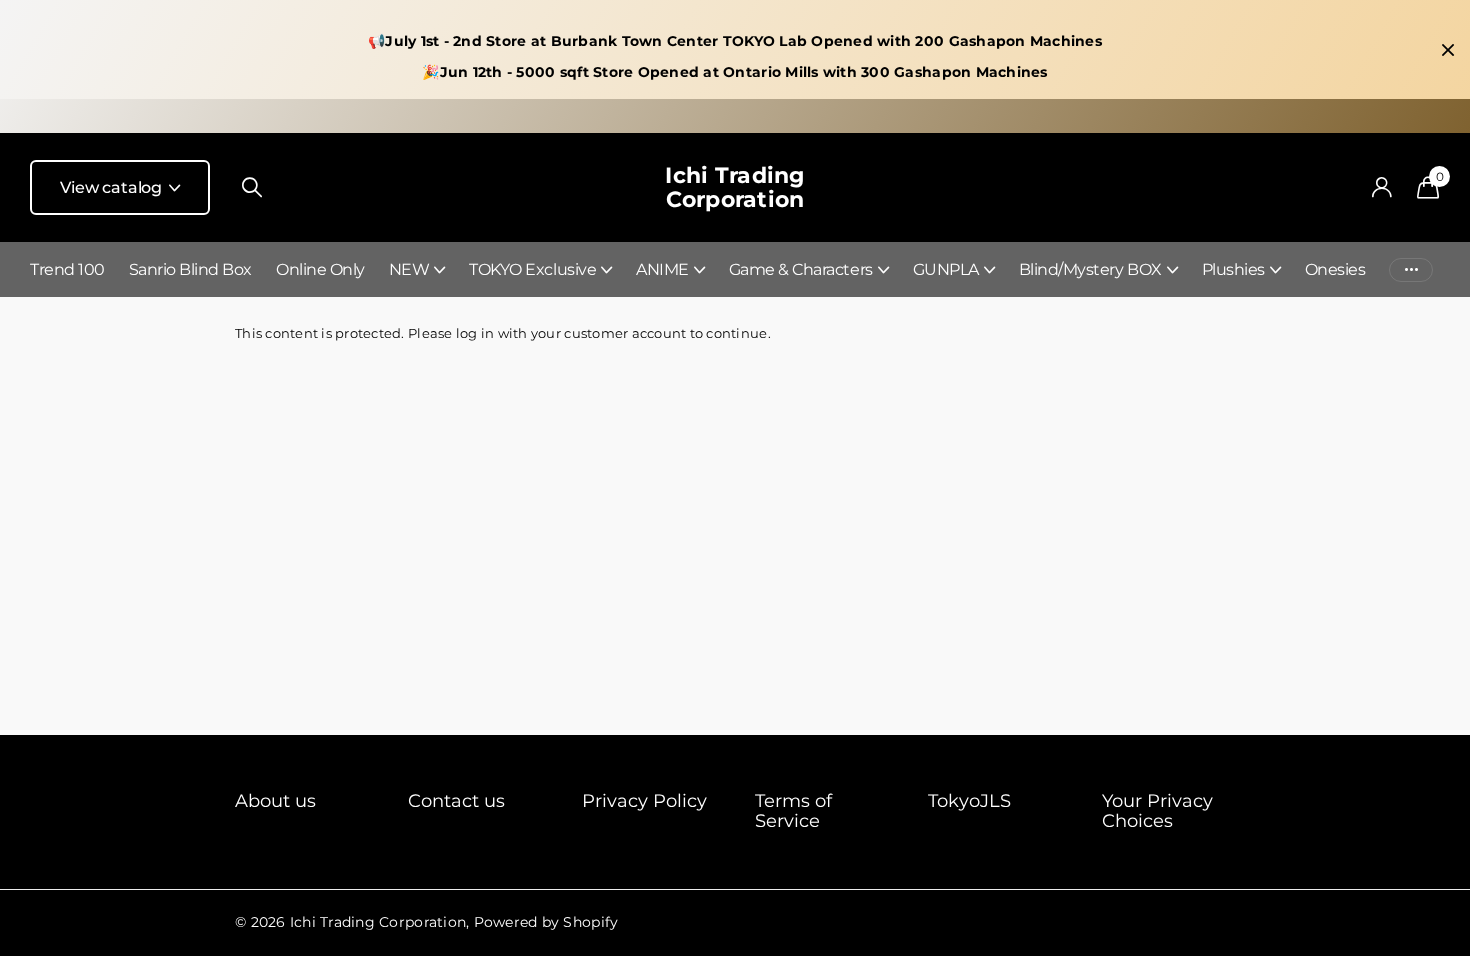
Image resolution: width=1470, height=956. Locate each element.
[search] (252, 187)
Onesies (1335, 269)
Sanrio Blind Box (190, 269)
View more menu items (1411, 269)
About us (275, 801)
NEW (409, 269)
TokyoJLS (969, 801)
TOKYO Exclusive (532, 269)
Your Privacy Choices (1157, 811)
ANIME (662, 269)
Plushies (1233, 269)
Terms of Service (793, 811)
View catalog (113, 187)
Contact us (456, 801)
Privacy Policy (644, 801)
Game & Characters (801, 269)
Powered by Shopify (546, 922)
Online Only (320, 269)
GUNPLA (946, 269)
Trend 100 (67, 269)
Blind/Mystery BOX (1090, 269)
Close (1448, 50)
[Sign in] (1381, 187)
